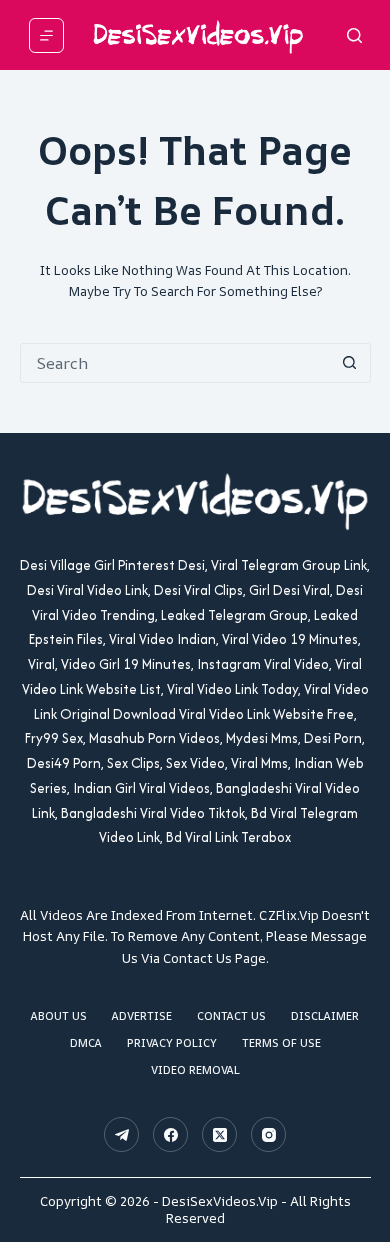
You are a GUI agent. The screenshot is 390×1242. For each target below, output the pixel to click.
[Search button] (350, 363)
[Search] (354, 35)
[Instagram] (268, 1134)
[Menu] (46, 35)
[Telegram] (121, 1134)
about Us (59, 1016)
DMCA (86, 1043)
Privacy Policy (172, 1043)
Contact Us (231, 1016)
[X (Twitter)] (219, 1134)
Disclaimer (325, 1016)
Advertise (142, 1016)
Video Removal (195, 1070)
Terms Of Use (281, 1043)
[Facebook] (170, 1134)
